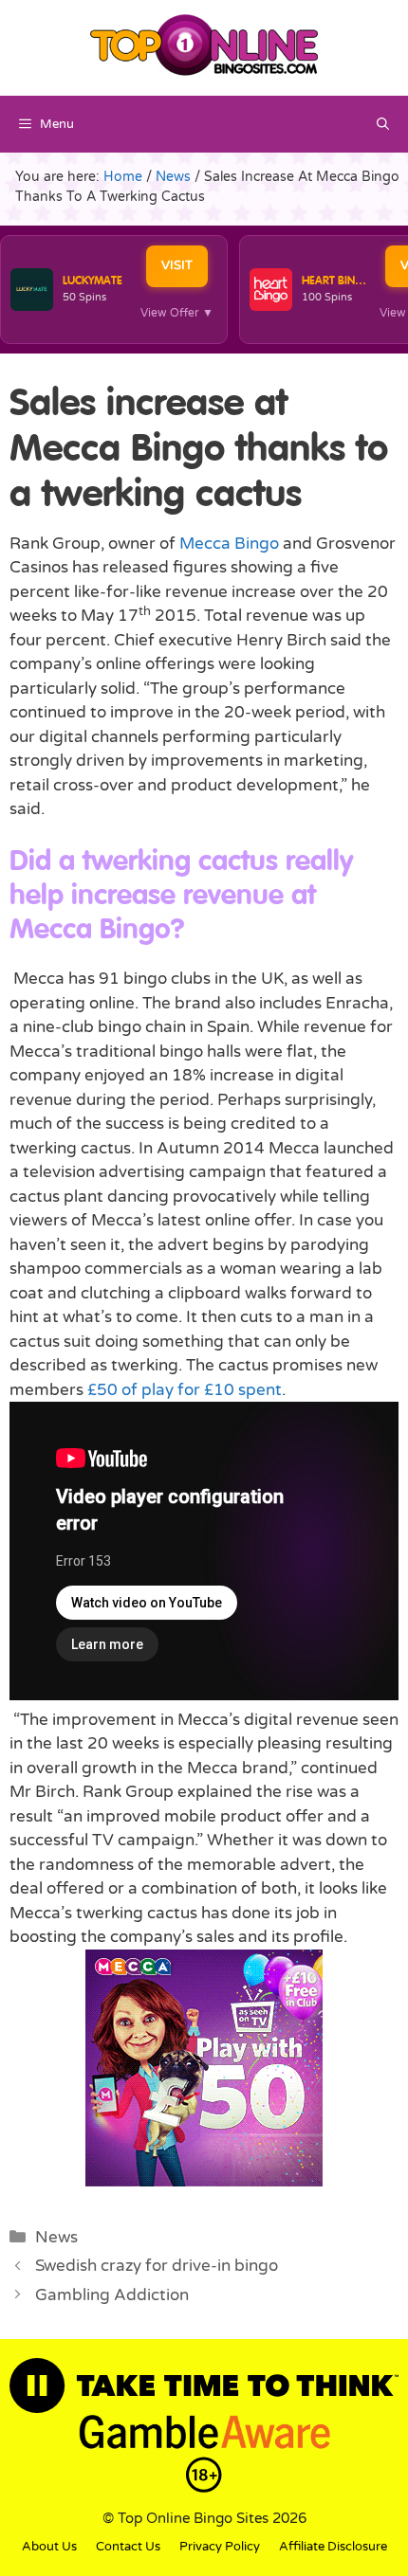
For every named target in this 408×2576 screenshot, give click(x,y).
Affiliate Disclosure (333, 2547)
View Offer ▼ (177, 313)
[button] (383, 124)
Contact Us (128, 2547)
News (56, 2237)
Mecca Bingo (229, 544)
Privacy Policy (220, 2547)
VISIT (177, 265)
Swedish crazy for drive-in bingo (157, 2266)
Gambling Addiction (112, 2295)
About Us (49, 2547)
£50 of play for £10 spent (185, 1390)
